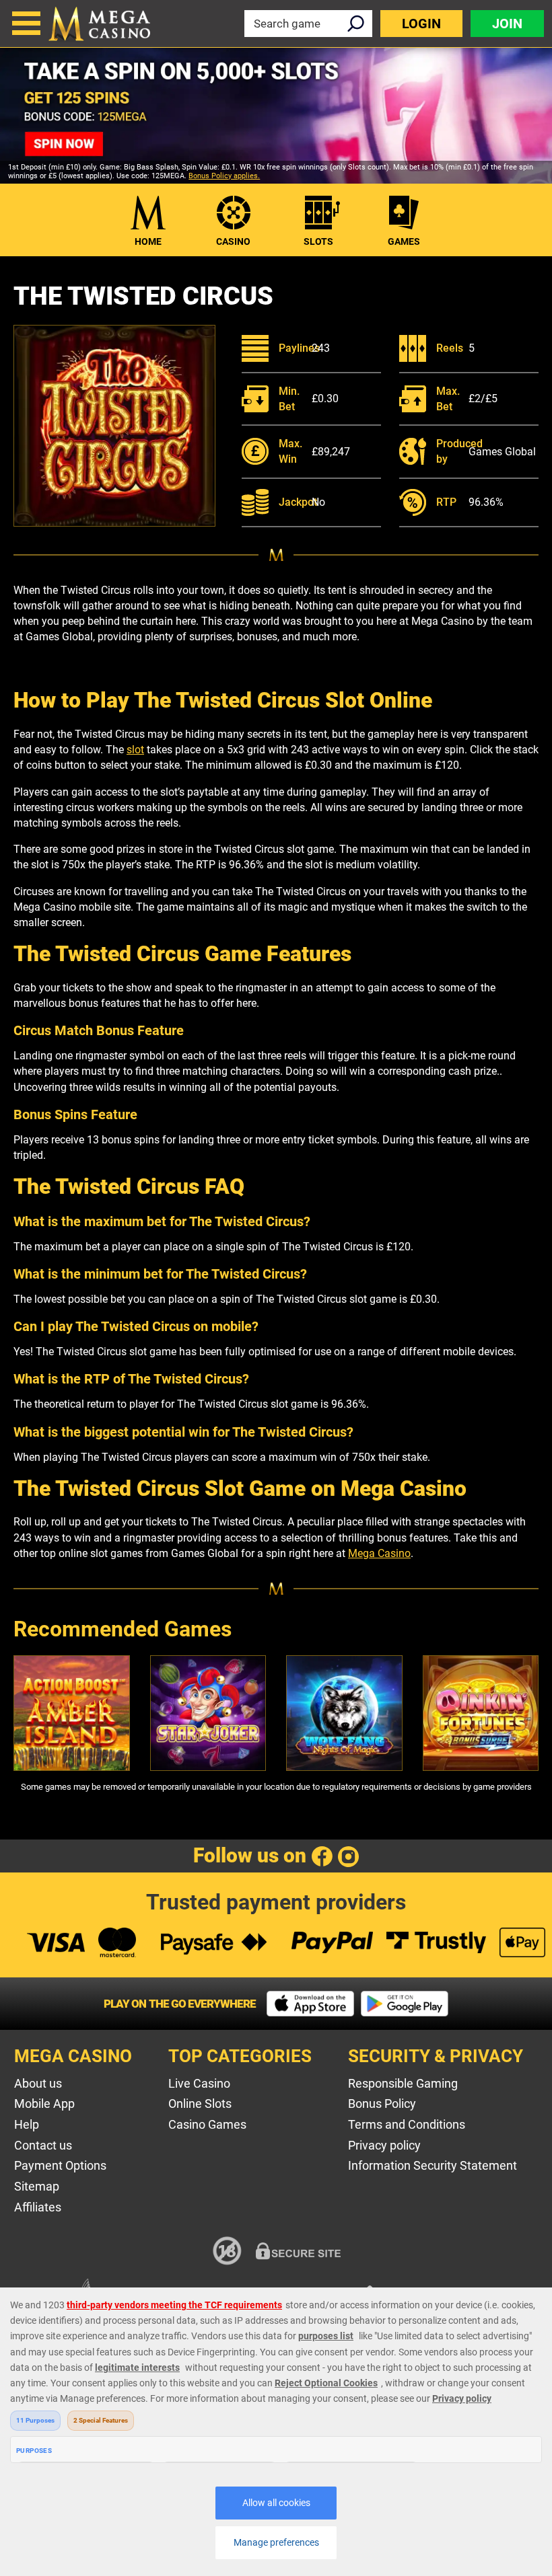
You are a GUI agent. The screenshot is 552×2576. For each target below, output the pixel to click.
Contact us (43, 2145)
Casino (233, 241)
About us (38, 2083)
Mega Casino (379, 1553)
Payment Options (60, 2165)
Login (421, 24)
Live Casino (199, 2083)
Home (148, 241)
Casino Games (207, 2124)
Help (27, 2124)
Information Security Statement (433, 2165)
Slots (318, 241)
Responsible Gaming (403, 2083)
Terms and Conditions (407, 2124)
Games (404, 241)
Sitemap (37, 2186)
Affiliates (38, 2207)
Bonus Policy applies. (224, 176)
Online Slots (200, 2104)
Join (507, 24)
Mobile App (44, 2104)
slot (135, 750)
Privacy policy (384, 2145)
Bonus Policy (382, 2104)
